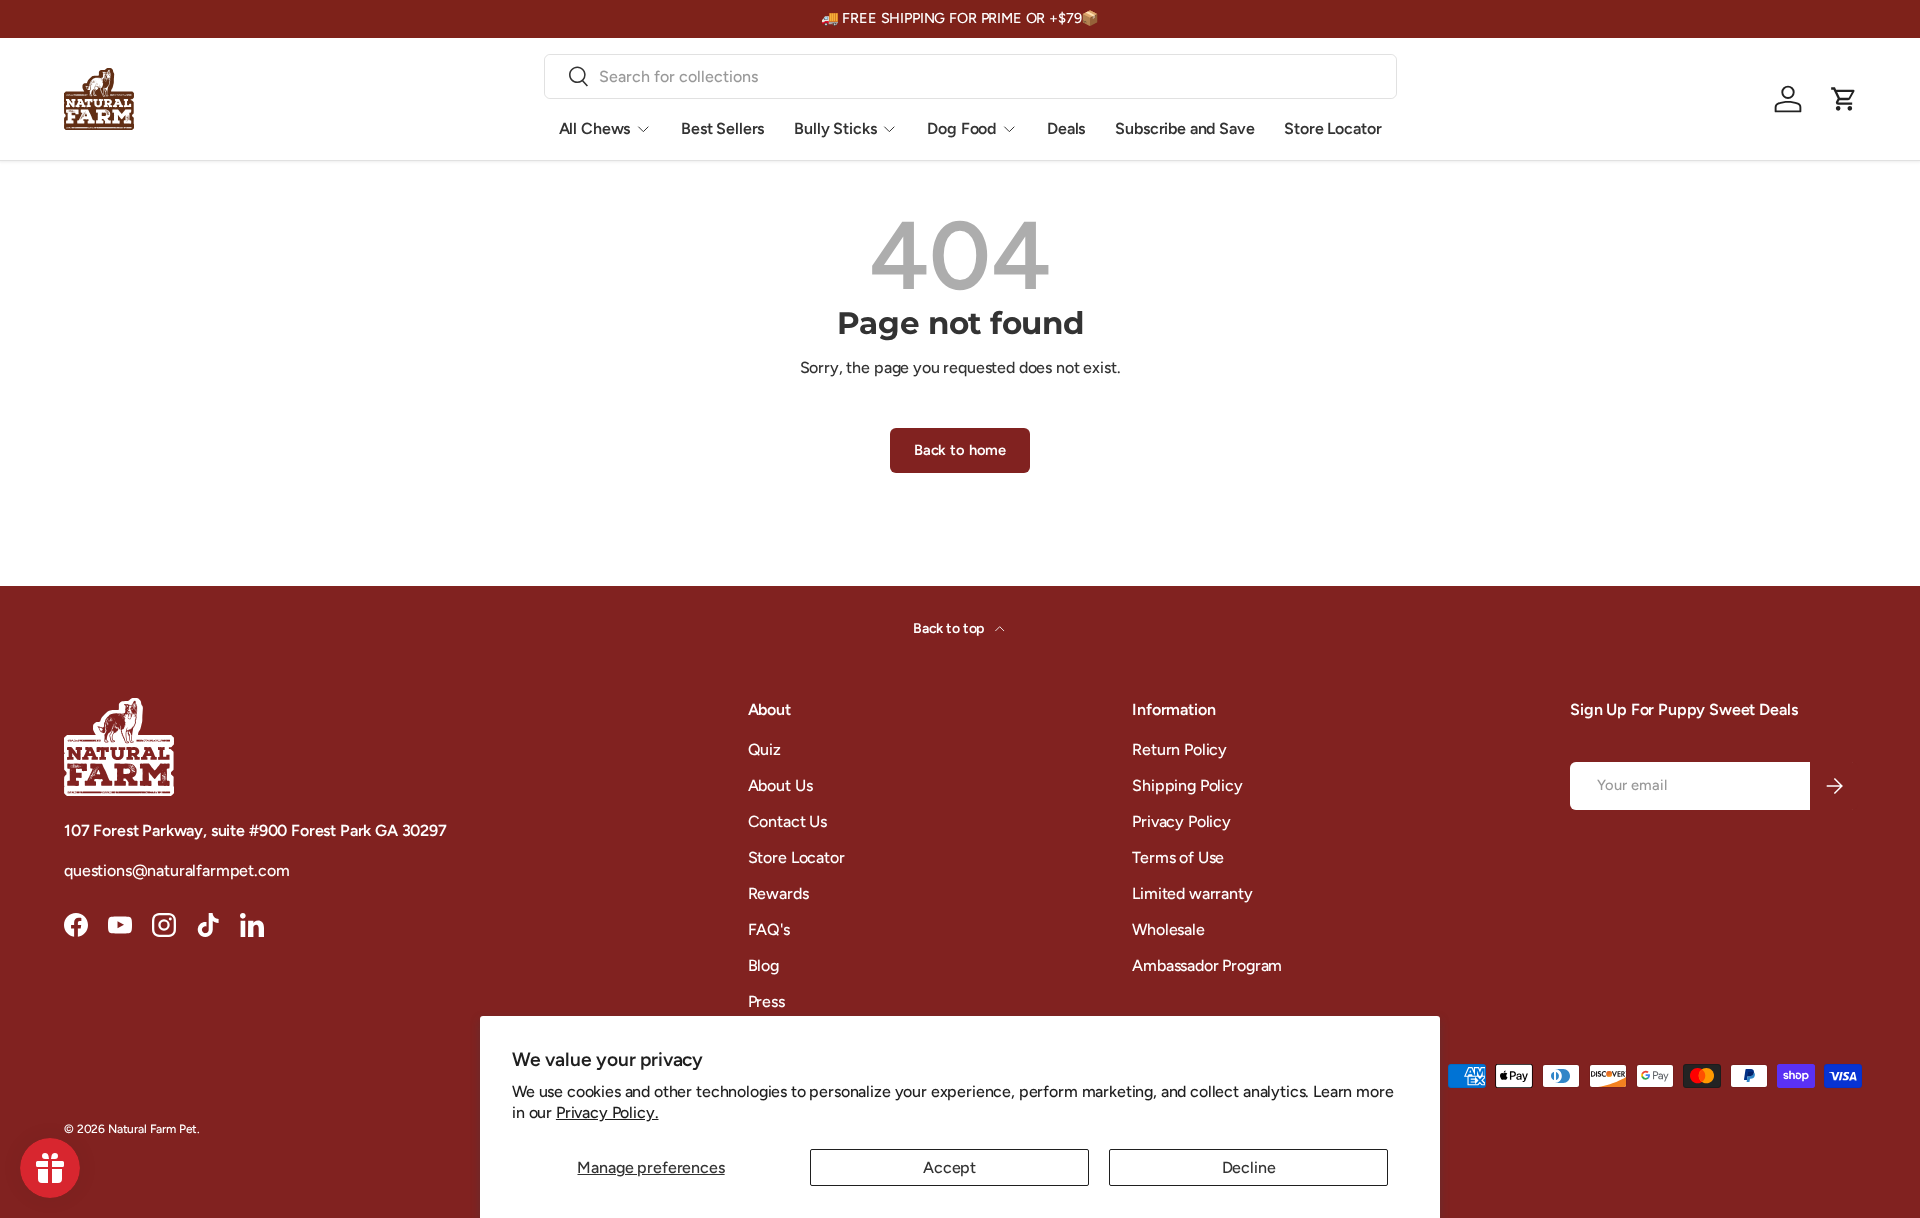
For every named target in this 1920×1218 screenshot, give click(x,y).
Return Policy (1179, 749)
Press (766, 1001)
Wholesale (1168, 929)
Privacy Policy (1181, 821)
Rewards (778, 893)
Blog (763, 965)
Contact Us (787, 821)
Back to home (960, 450)
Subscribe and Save (1184, 128)
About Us (780, 785)
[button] (1844, 99)
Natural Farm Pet (152, 1129)
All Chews (595, 128)
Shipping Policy (1187, 785)
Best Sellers (722, 128)
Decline (1249, 1167)
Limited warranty (1192, 893)
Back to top (950, 628)
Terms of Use (1178, 857)
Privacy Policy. (607, 1112)
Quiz (764, 749)
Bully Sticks (835, 128)
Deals (1066, 128)
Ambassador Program (1207, 965)
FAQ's (769, 929)
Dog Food (961, 128)
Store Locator (1332, 128)
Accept (949, 1167)
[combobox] (970, 76)
